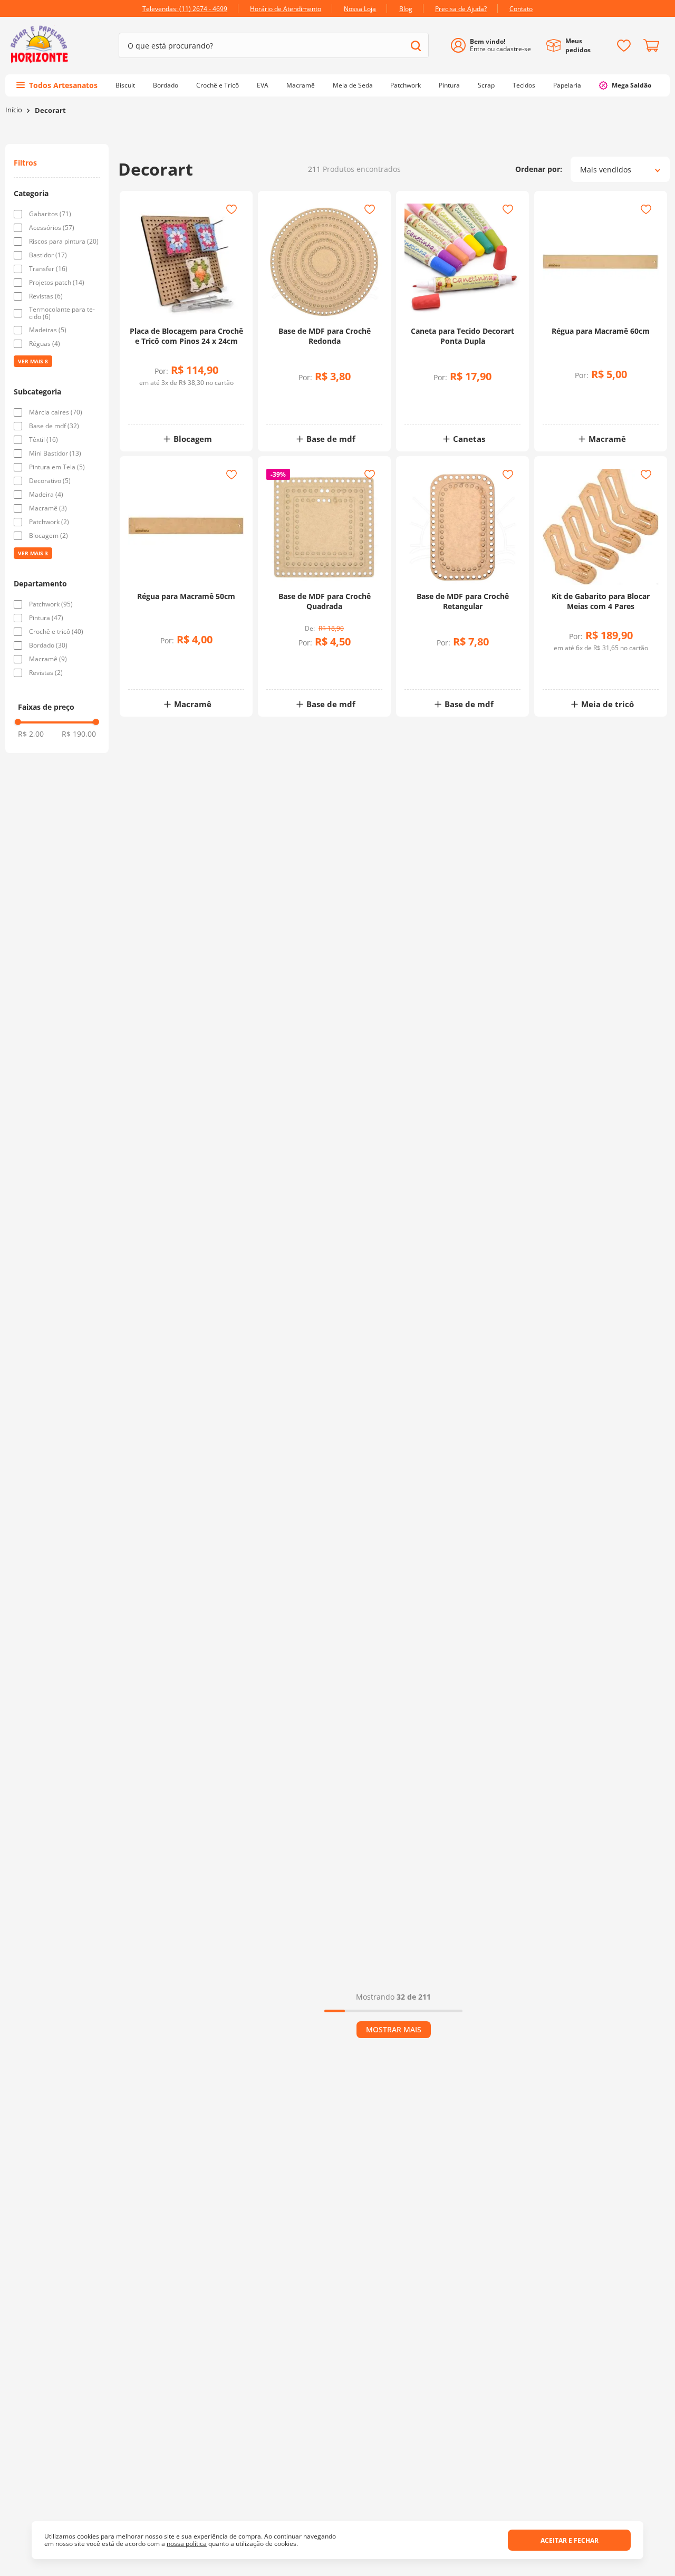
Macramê (48, 508)
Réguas (45, 344)
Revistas (46, 296)
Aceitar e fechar (570, 2540)
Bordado (48, 645)
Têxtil (44, 440)
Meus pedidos (578, 45)
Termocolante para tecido (62, 313)
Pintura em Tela (57, 467)
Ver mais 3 (33, 553)
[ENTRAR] (495, 46)
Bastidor (48, 255)
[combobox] (274, 45)
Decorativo (50, 481)
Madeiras (48, 330)
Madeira (46, 495)
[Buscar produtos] (416, 46)
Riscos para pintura (64, 242)
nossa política (187, 2544)
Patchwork (49, 522)
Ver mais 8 (33, 361)
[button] (57, 194)
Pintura (46, 618)
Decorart (50, 110)
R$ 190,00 (79, 734)
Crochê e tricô (56, 632)
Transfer (48, 269)
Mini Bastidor (55, 454)
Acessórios (52, 228)
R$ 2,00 (31, 734)
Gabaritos (50, 214)
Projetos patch (57, 283)
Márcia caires (56, 412)
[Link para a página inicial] (14, 110)
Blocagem (49, 536)
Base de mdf (54, 426)
